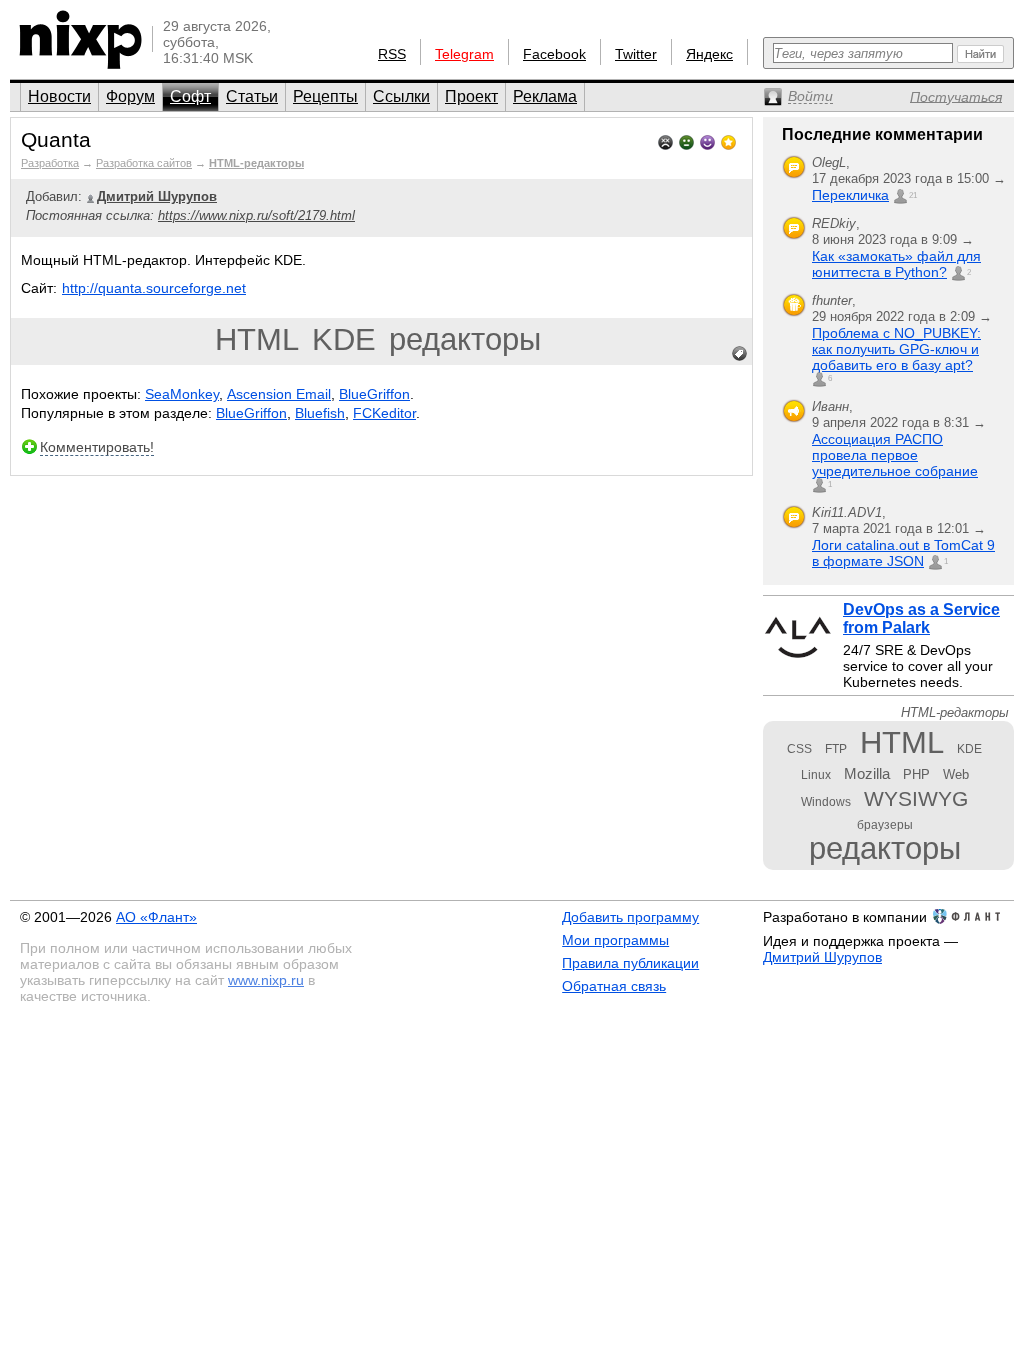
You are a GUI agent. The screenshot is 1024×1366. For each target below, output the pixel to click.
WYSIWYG (916, 798)
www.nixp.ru (266, 980)
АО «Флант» (156, 917)
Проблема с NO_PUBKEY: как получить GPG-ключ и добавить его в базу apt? (896, 349)
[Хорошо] (707, 140)
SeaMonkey (182, 394)
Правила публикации (630, 963)
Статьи (252, 96)
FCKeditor (384, 413)
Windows (826, 802)
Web (956, 774)
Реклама (545, 96)
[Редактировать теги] (740, 354)
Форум (130, 96)
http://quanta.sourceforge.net (154, 288)
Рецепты (325, 96)
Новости (59, 96)
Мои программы (615, 940)
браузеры (885, 825)
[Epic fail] (665, 140)
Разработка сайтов (144, 163)
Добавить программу (630, 917)
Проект (471, 96)
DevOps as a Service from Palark (921, 618)
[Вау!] (728, 140)
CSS (799, 749)
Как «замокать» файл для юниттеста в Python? (896, 264)
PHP (916, 774)
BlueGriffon (374, 394)
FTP (836, 749)
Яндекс (709, 54)
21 (913, 195)
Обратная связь (614, 986)
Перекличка (850, 195)
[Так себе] (686, 140)
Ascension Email (279, 394)
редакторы (465, 339)
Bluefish (320, 413)
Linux (816, 775)
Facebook (554, 54)
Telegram (464, 54)
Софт (190, 96)
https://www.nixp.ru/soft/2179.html (256, 215)
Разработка (50, 163)
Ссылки (401, 96)
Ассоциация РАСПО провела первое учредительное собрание (895, 455)
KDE (344, 339)
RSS (392, 54)
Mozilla (867, 773)
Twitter (636, 54)
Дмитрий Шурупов (822, 957)
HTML (257, 339)
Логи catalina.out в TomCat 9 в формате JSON (903, 553)
